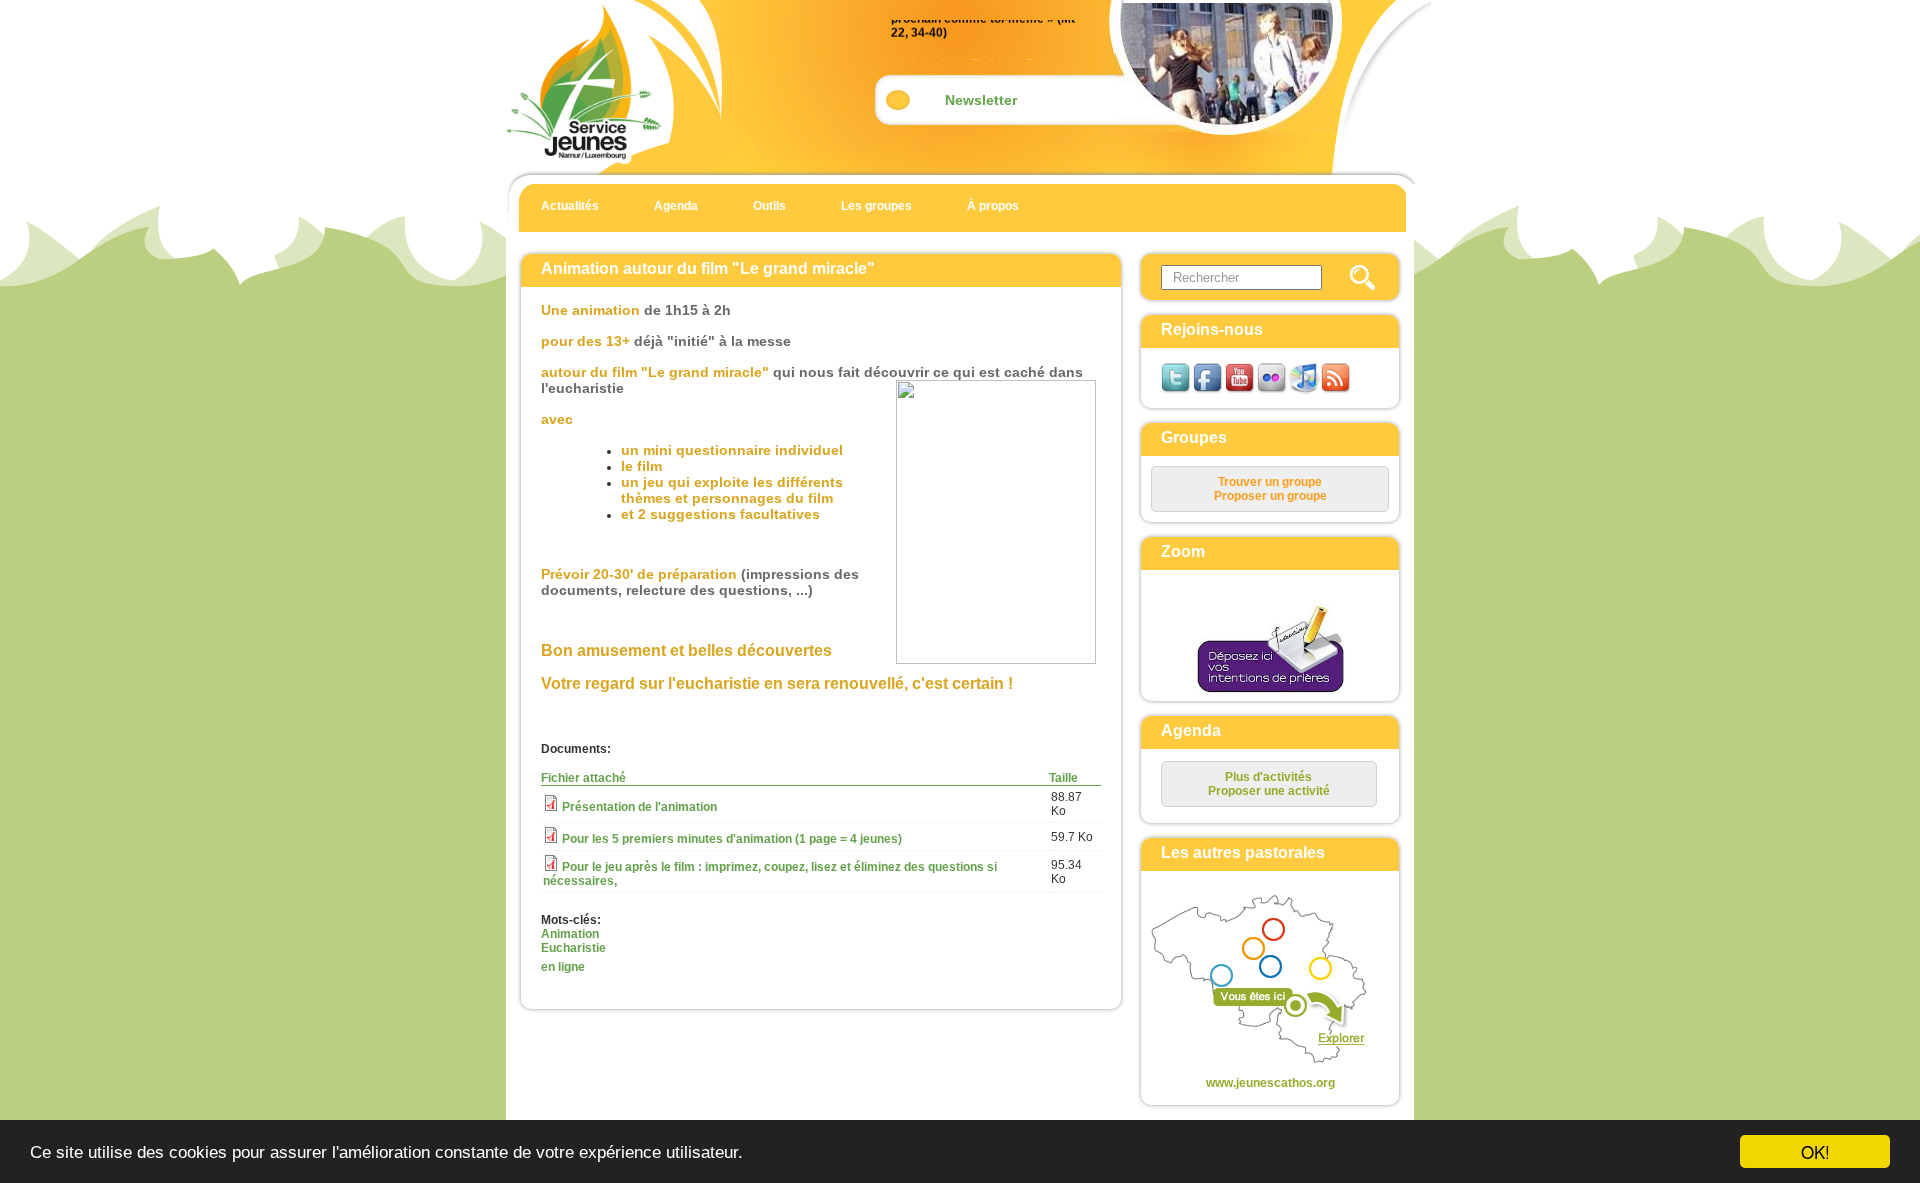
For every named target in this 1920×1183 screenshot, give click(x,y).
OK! (1815, 1151)
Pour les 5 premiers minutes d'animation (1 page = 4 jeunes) (732, 839)
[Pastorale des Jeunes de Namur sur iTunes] (1305, 391)
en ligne (563, 967)
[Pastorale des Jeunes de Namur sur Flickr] (1273, 391)
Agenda (676, 206)
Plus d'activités (1268, 777)
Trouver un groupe (1270, 482)
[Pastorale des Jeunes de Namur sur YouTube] (1241, 391)
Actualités (570, 206)
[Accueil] (583, 160)
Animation (570, 934)
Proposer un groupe (1270, 496)
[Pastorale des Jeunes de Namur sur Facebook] (1209, 391)
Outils (769, 206)
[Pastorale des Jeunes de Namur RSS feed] (1337, 391)
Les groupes (876, 206)
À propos (993, 206)
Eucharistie (573, 948)
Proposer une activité (1269, 791)
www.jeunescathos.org (1270, 1083)
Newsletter (981, 100)
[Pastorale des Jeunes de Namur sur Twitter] (1177, 391)
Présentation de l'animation (639, 807)
